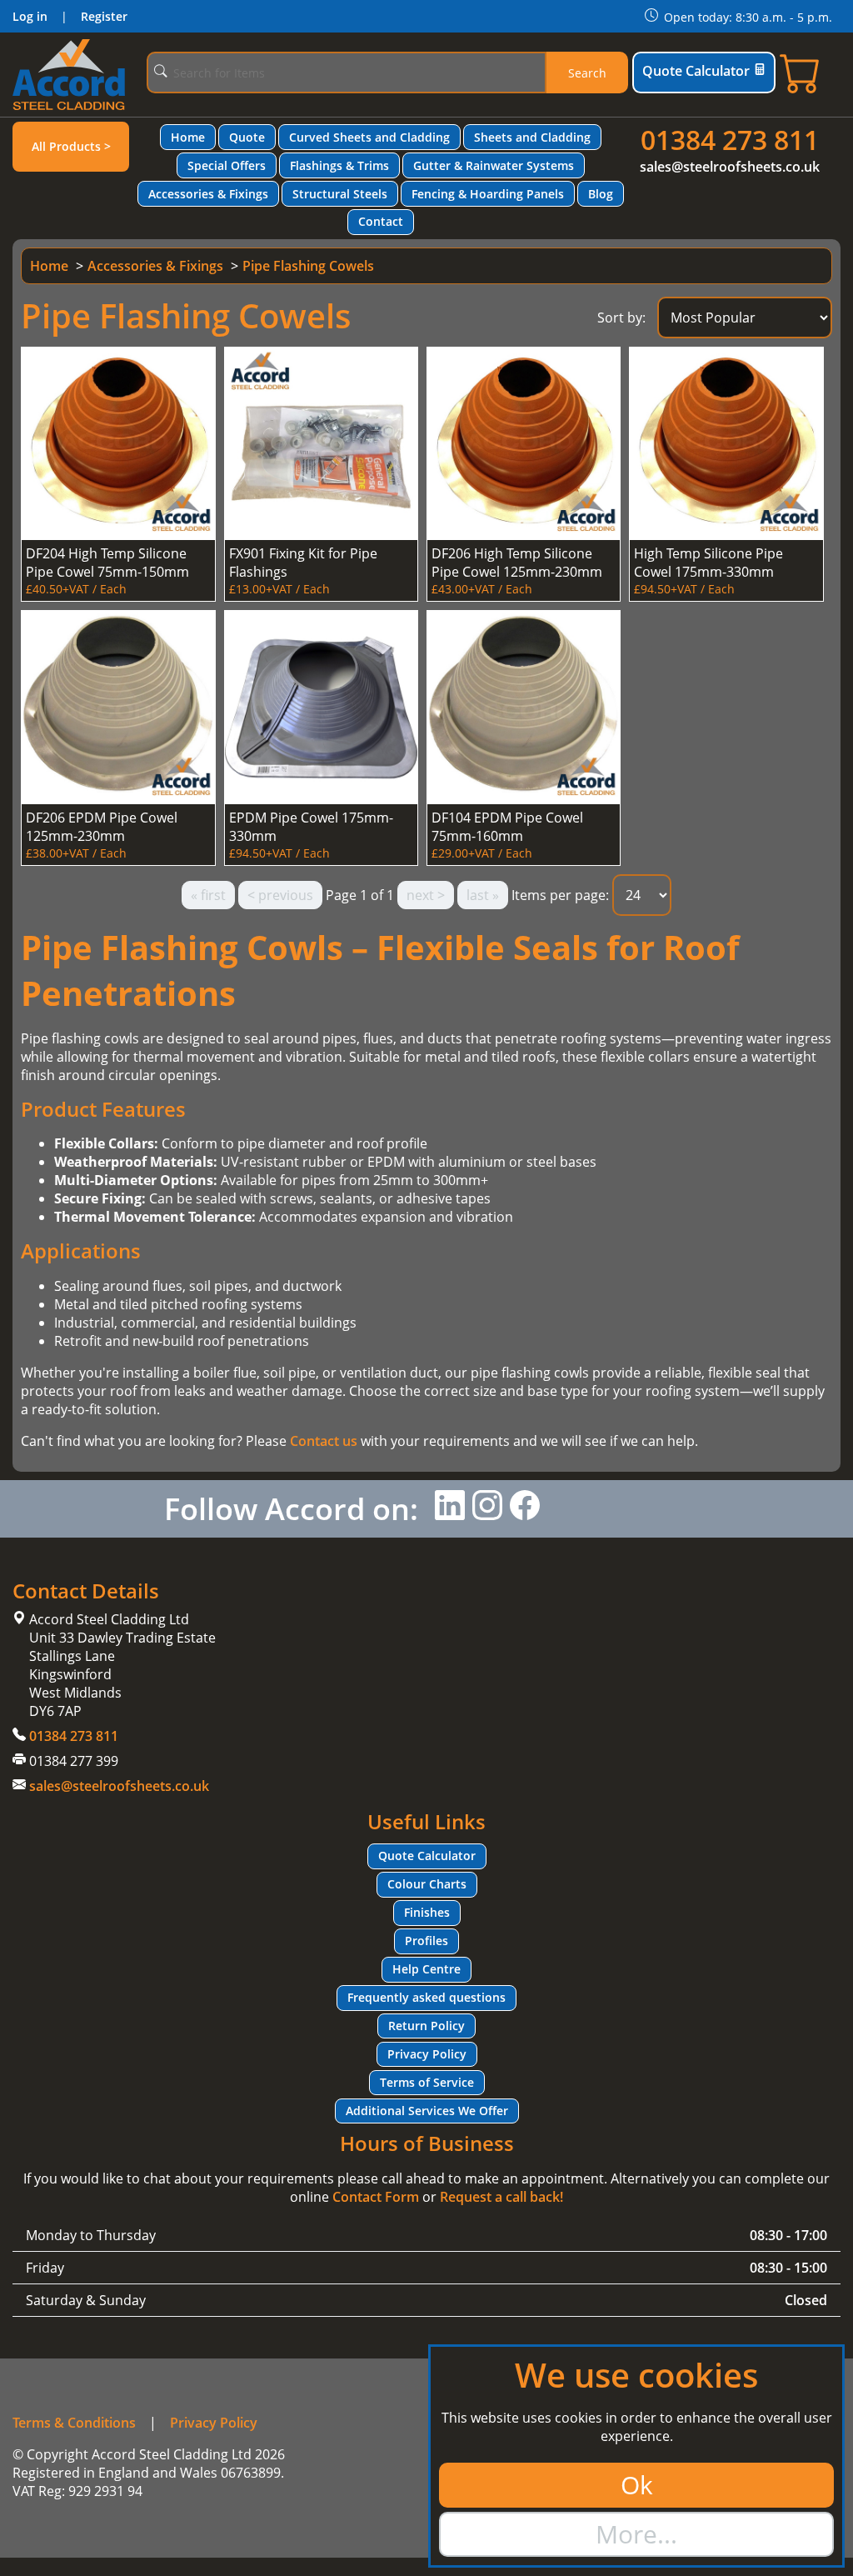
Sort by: (621, 318)
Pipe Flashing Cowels (308, 266)
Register (104, 16)
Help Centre (426, 1969)
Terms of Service (427, 2082)
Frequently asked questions (426, 1997)
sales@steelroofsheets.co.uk (730, 167)
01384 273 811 (730, 140)
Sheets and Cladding (532, 137)
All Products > (71, 146)
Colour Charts (427, 1884)
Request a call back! (501, 2197)
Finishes (427, 1912)
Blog (601, 194)
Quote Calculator (696, 71)
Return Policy (426, 2026)
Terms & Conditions (74, 2423)
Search (587, 73)
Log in (30, 16)
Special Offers (227, 165)
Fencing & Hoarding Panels (488, 194)
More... (636, 2534)
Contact (381, 221)
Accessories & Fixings (208, 194)
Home (188, 137)
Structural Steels (340, 194)
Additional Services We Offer (427, 2111)
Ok (637, 2485)
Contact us (324, 1441)
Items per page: (560, 895)
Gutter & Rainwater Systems (494, 165)
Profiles (426, 1941)
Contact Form (376, 2197)
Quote (247, 137)
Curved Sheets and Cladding (369, 137)
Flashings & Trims (339, 165)
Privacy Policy (427, 2054)
